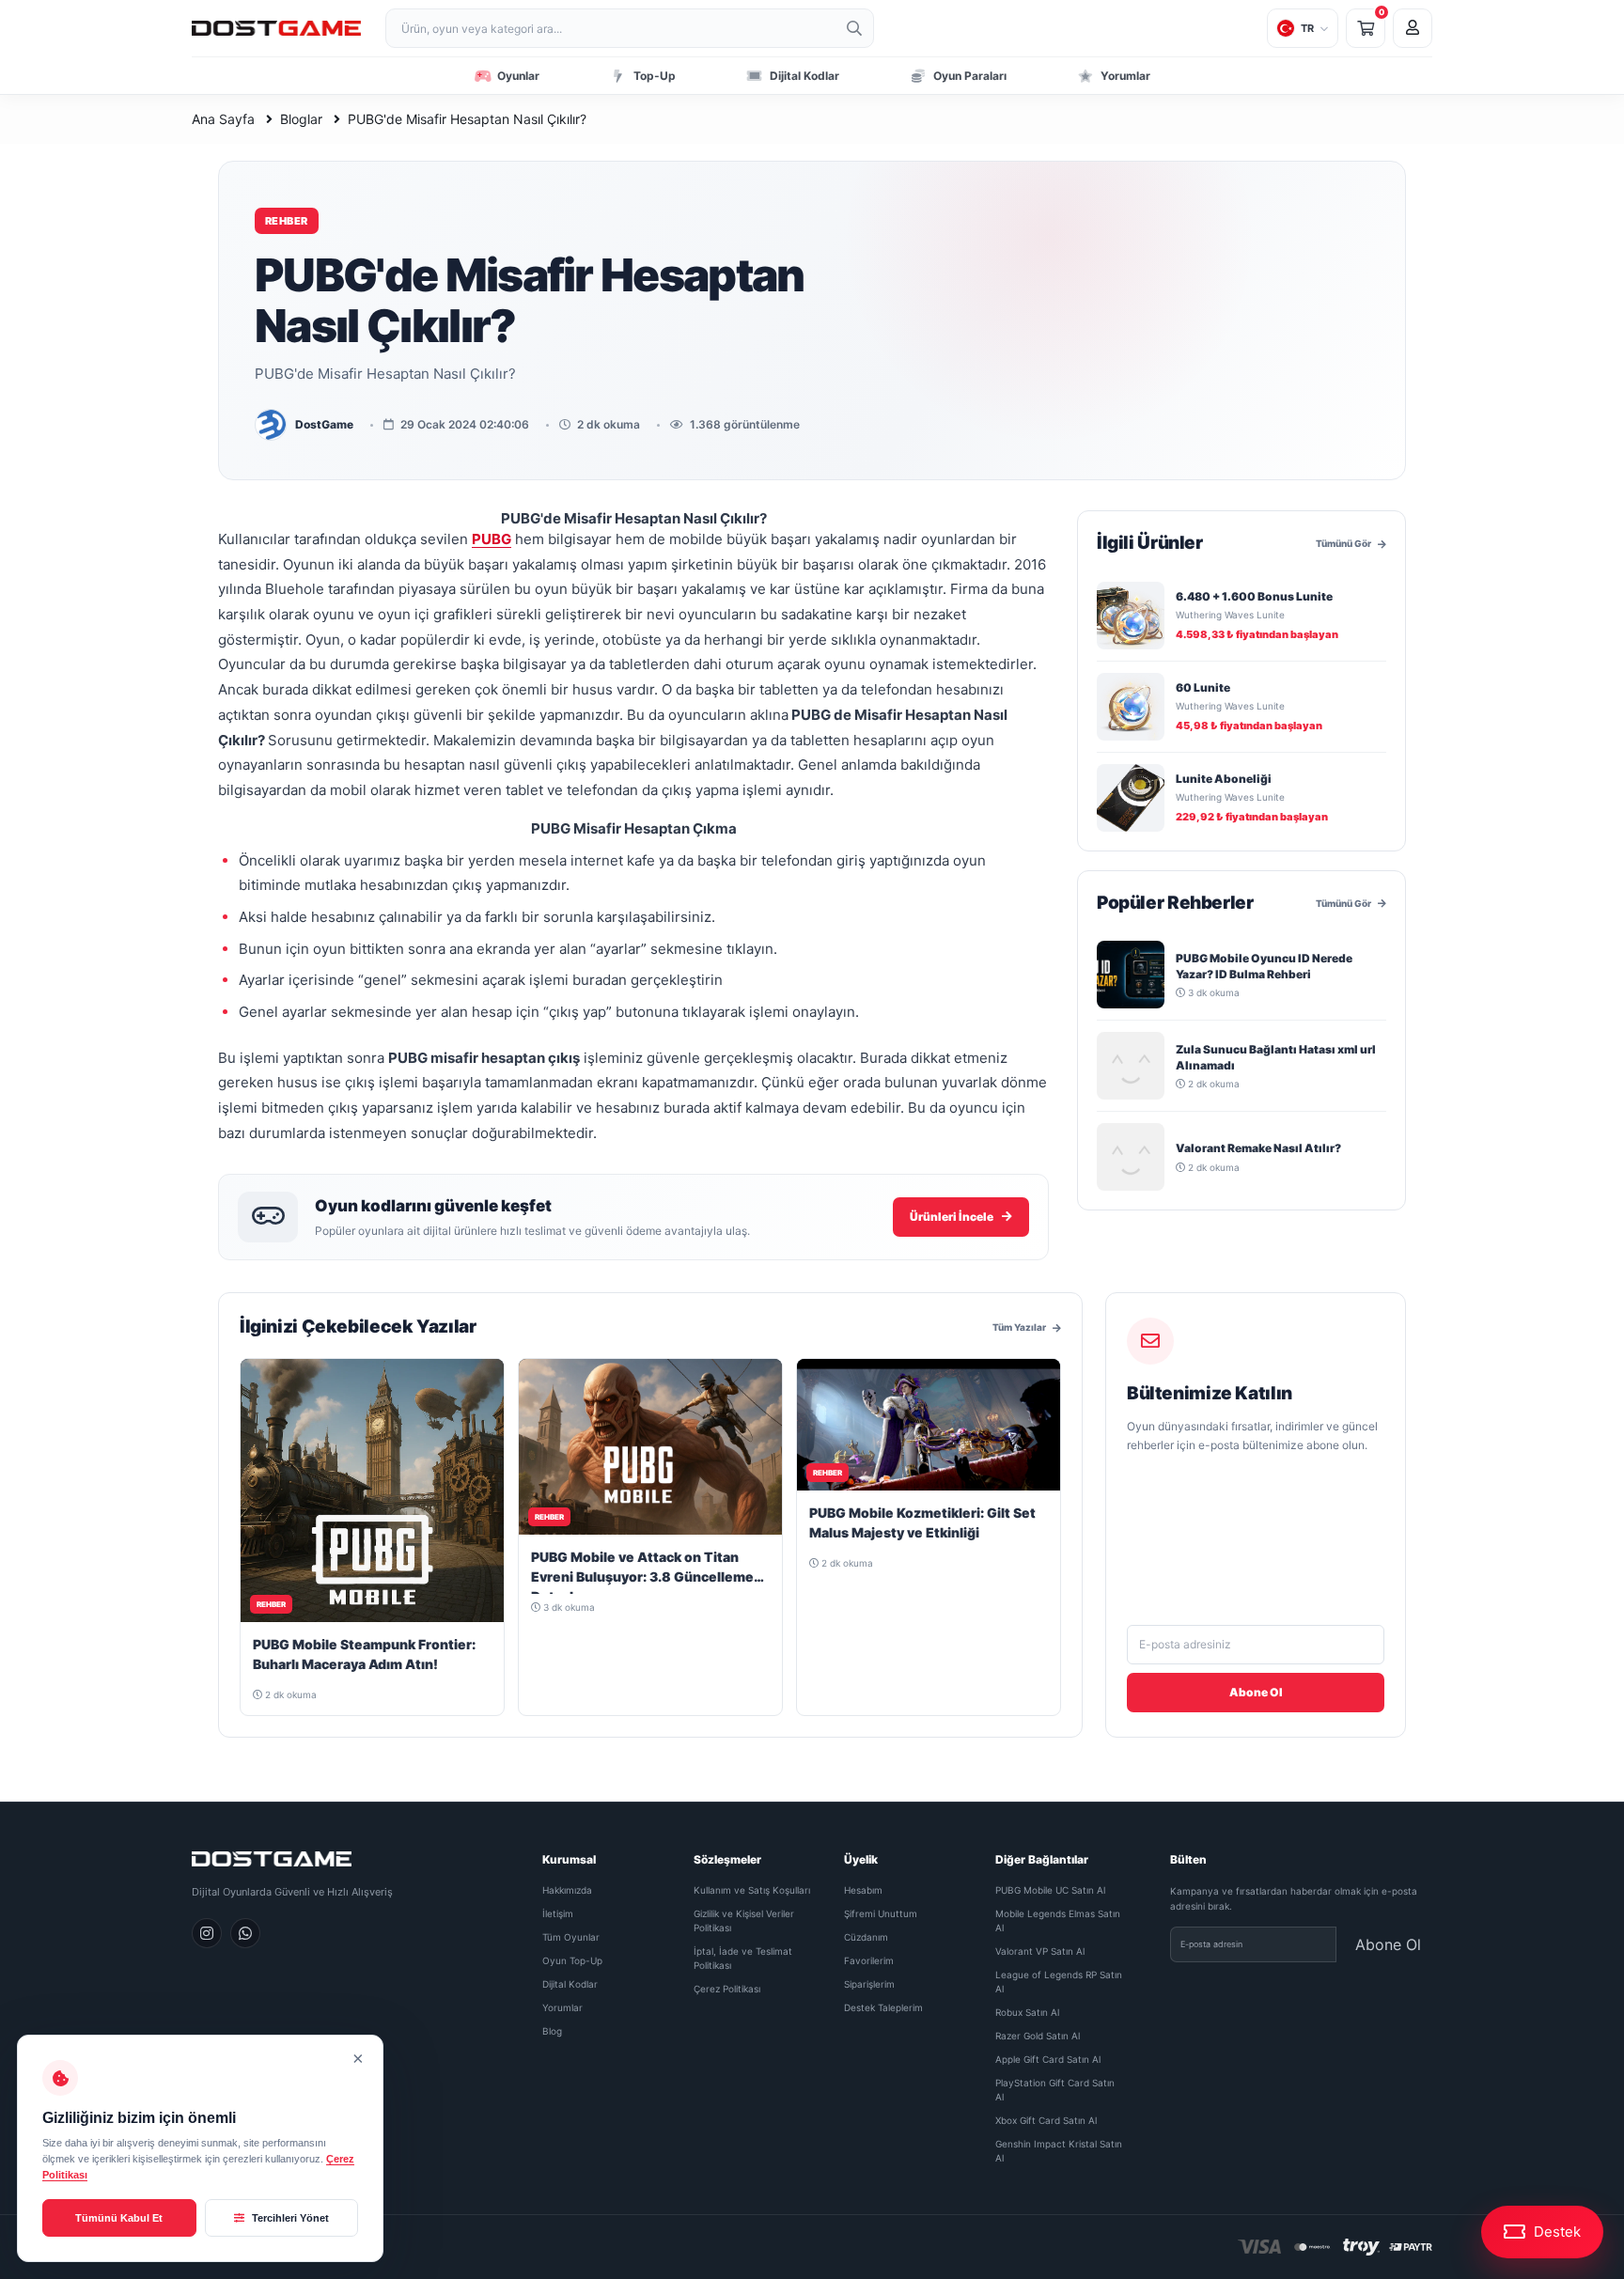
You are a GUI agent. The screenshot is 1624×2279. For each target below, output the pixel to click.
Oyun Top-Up (572, 1960)
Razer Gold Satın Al (1038, 2036)
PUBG (492, 539)
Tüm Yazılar (1019, 1327)
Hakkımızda (567, 1890)
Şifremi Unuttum (881, 1913)
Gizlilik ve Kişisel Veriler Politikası (744, 1920)
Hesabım (863, 1890)
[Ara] (854, 28)
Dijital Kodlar (570, 1984)
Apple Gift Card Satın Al (1048, 2059)
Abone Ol (1256, 1692)
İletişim (558, 1913)
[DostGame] (276, 29)
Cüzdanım (866, 1937)
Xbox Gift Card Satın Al (1046, 2120)
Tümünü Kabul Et (119, 2218)
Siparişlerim (869, 1984)
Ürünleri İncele (952, 1217)
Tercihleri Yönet (289, 2218)
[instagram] (207, 1933)
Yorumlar (562, 2007)
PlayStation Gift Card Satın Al (1055, 2090)
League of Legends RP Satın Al (1059, 1982)
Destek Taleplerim (883, 2007)
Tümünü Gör (1343, 543)
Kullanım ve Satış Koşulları (752, 1890)
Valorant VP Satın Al (1040, 1951)
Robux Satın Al (1027, 2012)
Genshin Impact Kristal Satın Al (1059, 2151)
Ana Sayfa (223, 119)
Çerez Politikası (727, 1989)
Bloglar (301, 119)
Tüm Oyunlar (571, 1937)
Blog (552, 2031)
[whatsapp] (245, 1933)
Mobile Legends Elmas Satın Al (1058, 1920)
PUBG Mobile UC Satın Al (1050, 1890)
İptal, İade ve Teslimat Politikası (743, 1958)
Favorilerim (869, 1960)
